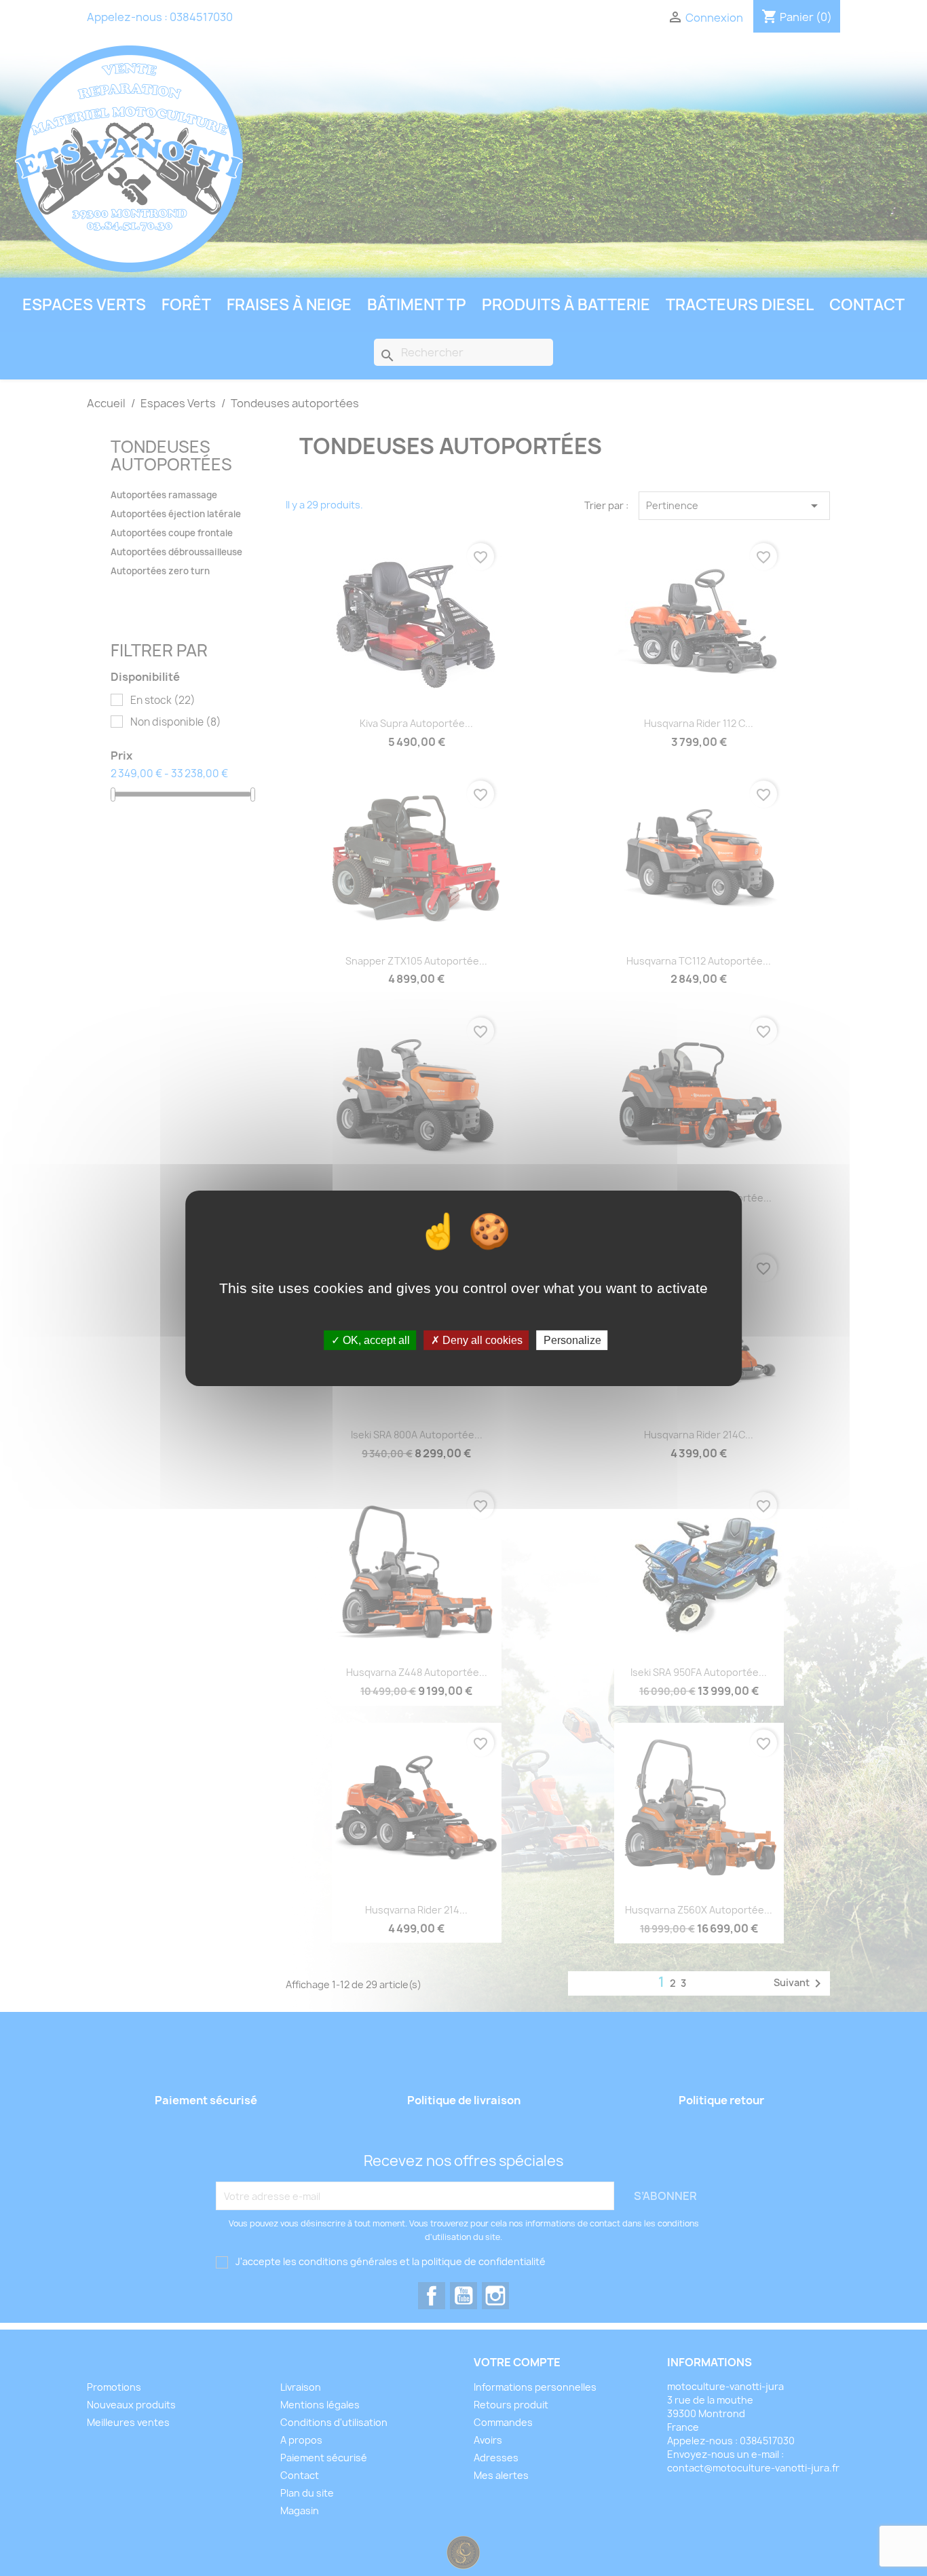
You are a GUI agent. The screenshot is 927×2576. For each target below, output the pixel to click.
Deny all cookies (481, 1340)
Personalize (572, 1340)
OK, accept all (375, 1340)
